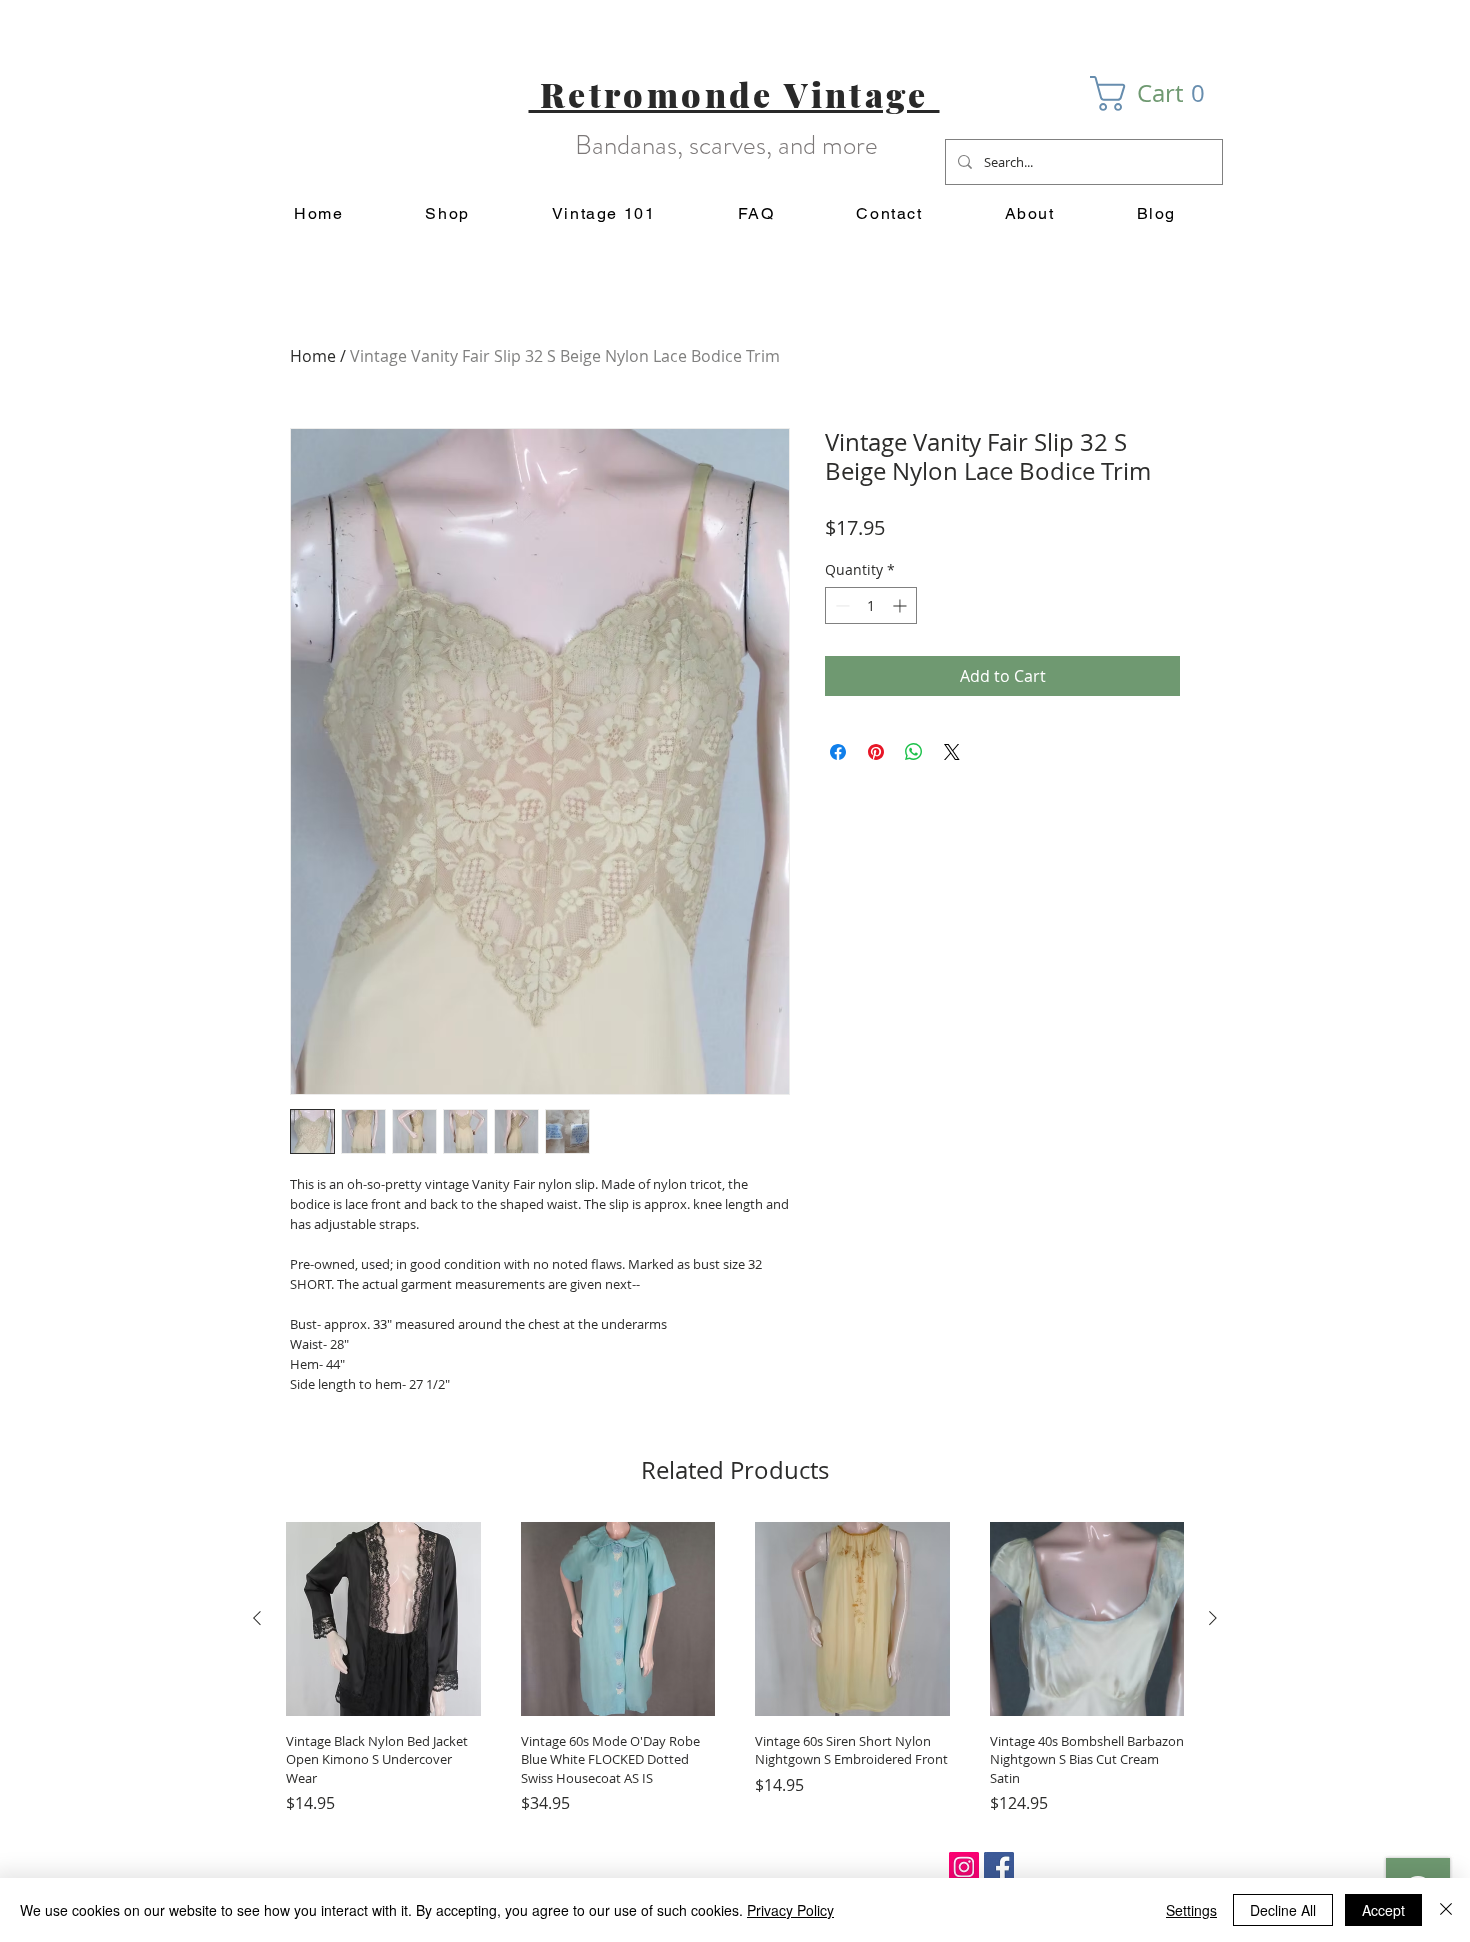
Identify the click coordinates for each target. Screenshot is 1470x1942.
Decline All (1283, 1910)
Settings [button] (1191, 1910)
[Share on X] (952, 752)
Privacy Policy (790, 1910)
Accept (1383, 1910)
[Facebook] (999, 1867)
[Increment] (901, 605)
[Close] (1446, 1910)
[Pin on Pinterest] (876, 752)
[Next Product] (1213, 1618)
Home (313, 356)
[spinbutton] (871, 605)
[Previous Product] (257, 1618)
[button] (1156, 93)
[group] (735, 1668)
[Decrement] (840, 605)
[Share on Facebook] (838, 752)
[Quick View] (383, 1619)
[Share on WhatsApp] (914, 752)
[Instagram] (964, 1867)
